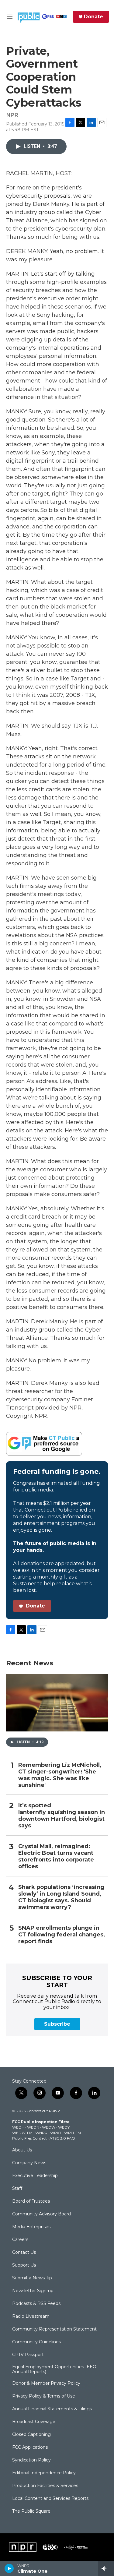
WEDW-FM (22, 2133)
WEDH (18, 2127)
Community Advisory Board (41, 2214)
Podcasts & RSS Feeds (36, 2304)
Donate (93, 17)
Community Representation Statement (54, 2329)
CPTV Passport (28, 2355)
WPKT (56, 2133)
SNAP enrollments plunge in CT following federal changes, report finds (62, 1935)
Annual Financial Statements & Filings (52, 2409)
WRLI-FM (73, 2133)
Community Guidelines (36, 2342)
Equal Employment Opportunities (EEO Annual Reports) (54, 2370)
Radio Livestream (31, 2317)
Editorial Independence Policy (44, 2473)
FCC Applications (30, 2447)
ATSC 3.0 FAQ (62, 2138)
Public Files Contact (29, 2138)
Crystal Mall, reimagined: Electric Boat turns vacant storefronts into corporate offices (56, 1856)
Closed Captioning (31, 2435)
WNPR (41, 2133)
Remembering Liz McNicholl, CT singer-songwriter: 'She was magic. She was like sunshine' (60, 1775)
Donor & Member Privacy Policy (46, 2384)
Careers (20, 2240)
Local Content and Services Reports (50, 2499)
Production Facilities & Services (45, 2486)
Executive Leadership (35, 2176)
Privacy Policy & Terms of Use (44, 2396)
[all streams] (106, 2568)
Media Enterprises (31, 2227)
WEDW (49, 2127)
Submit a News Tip (32, 2278)
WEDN (33, 2127)
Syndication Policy (31, 2460)
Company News (29, 2163)
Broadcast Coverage (34, 2422)
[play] (9, 2568)
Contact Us (24, 2253)
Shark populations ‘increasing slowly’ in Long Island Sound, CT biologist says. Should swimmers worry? (61, 1897)
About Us (22, 2150)
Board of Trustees (31, 2201)
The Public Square (31, 2511)
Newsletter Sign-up (33, 2291)
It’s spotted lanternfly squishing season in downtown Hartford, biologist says (62, 1816)
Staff (17, 2189)
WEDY (64, 2127)
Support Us (24, 2265)
